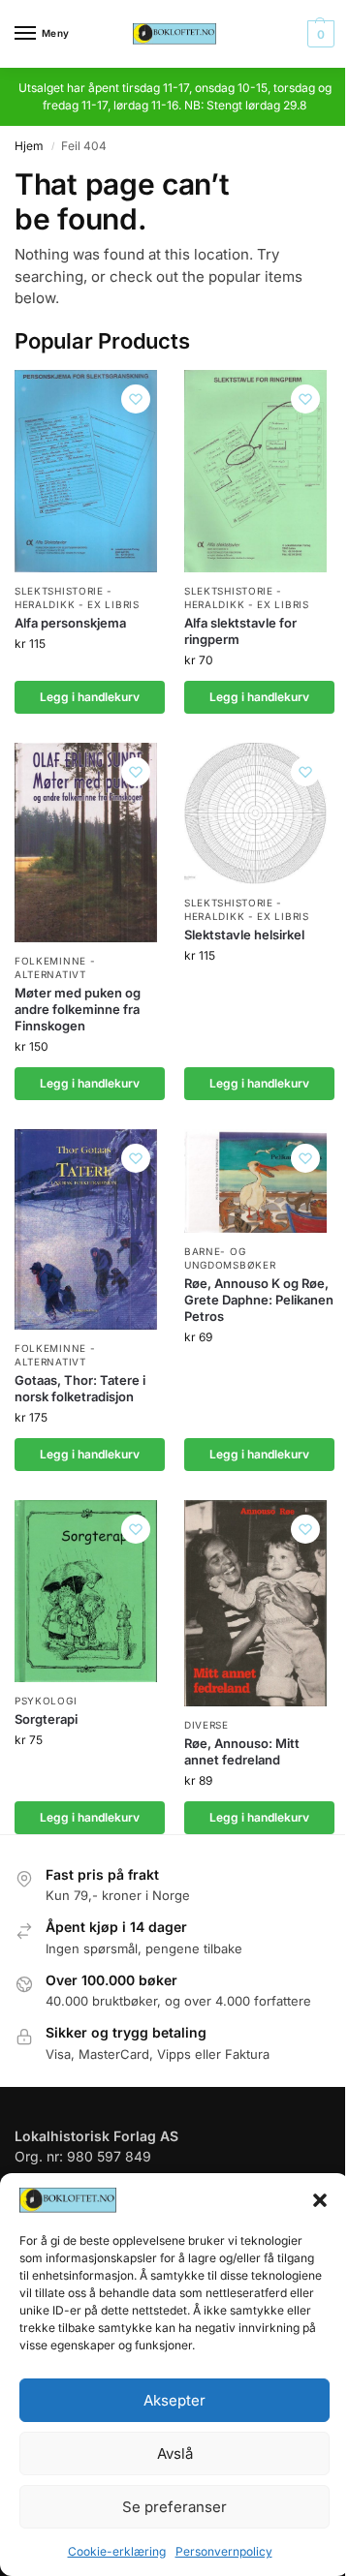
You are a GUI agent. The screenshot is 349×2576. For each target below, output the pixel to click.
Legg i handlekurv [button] (90, 697)
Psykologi (46, 1701)
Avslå (175, 2453)
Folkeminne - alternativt (55, 967)
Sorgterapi (46, 1719)
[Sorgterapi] (86, 1591)
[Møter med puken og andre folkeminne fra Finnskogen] (86, 843)
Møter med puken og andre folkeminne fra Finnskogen (78, 1009)
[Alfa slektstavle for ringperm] (255, 471)
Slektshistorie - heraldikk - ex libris (77, 598)
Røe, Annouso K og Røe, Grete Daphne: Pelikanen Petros (259, 1300)
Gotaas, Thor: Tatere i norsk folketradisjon (80, 1388)
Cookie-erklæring (117, 2551)
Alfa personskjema (70, 623)
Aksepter (174, 2400)
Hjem (29, 146)
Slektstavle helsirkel (244, 935)
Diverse (206, 1725)
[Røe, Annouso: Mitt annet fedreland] (255, 1603)
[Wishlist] (136, 399)
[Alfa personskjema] (86, 471)
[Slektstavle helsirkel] (255, 813)
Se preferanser (174, 2507)
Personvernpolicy (224, 2551)
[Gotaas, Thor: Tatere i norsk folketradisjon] (86, 1230)
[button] (320, 2200)
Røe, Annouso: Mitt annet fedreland (242, 1751)
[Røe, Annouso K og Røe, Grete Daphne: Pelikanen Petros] (255, 1181)
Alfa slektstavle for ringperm (240, 631)
